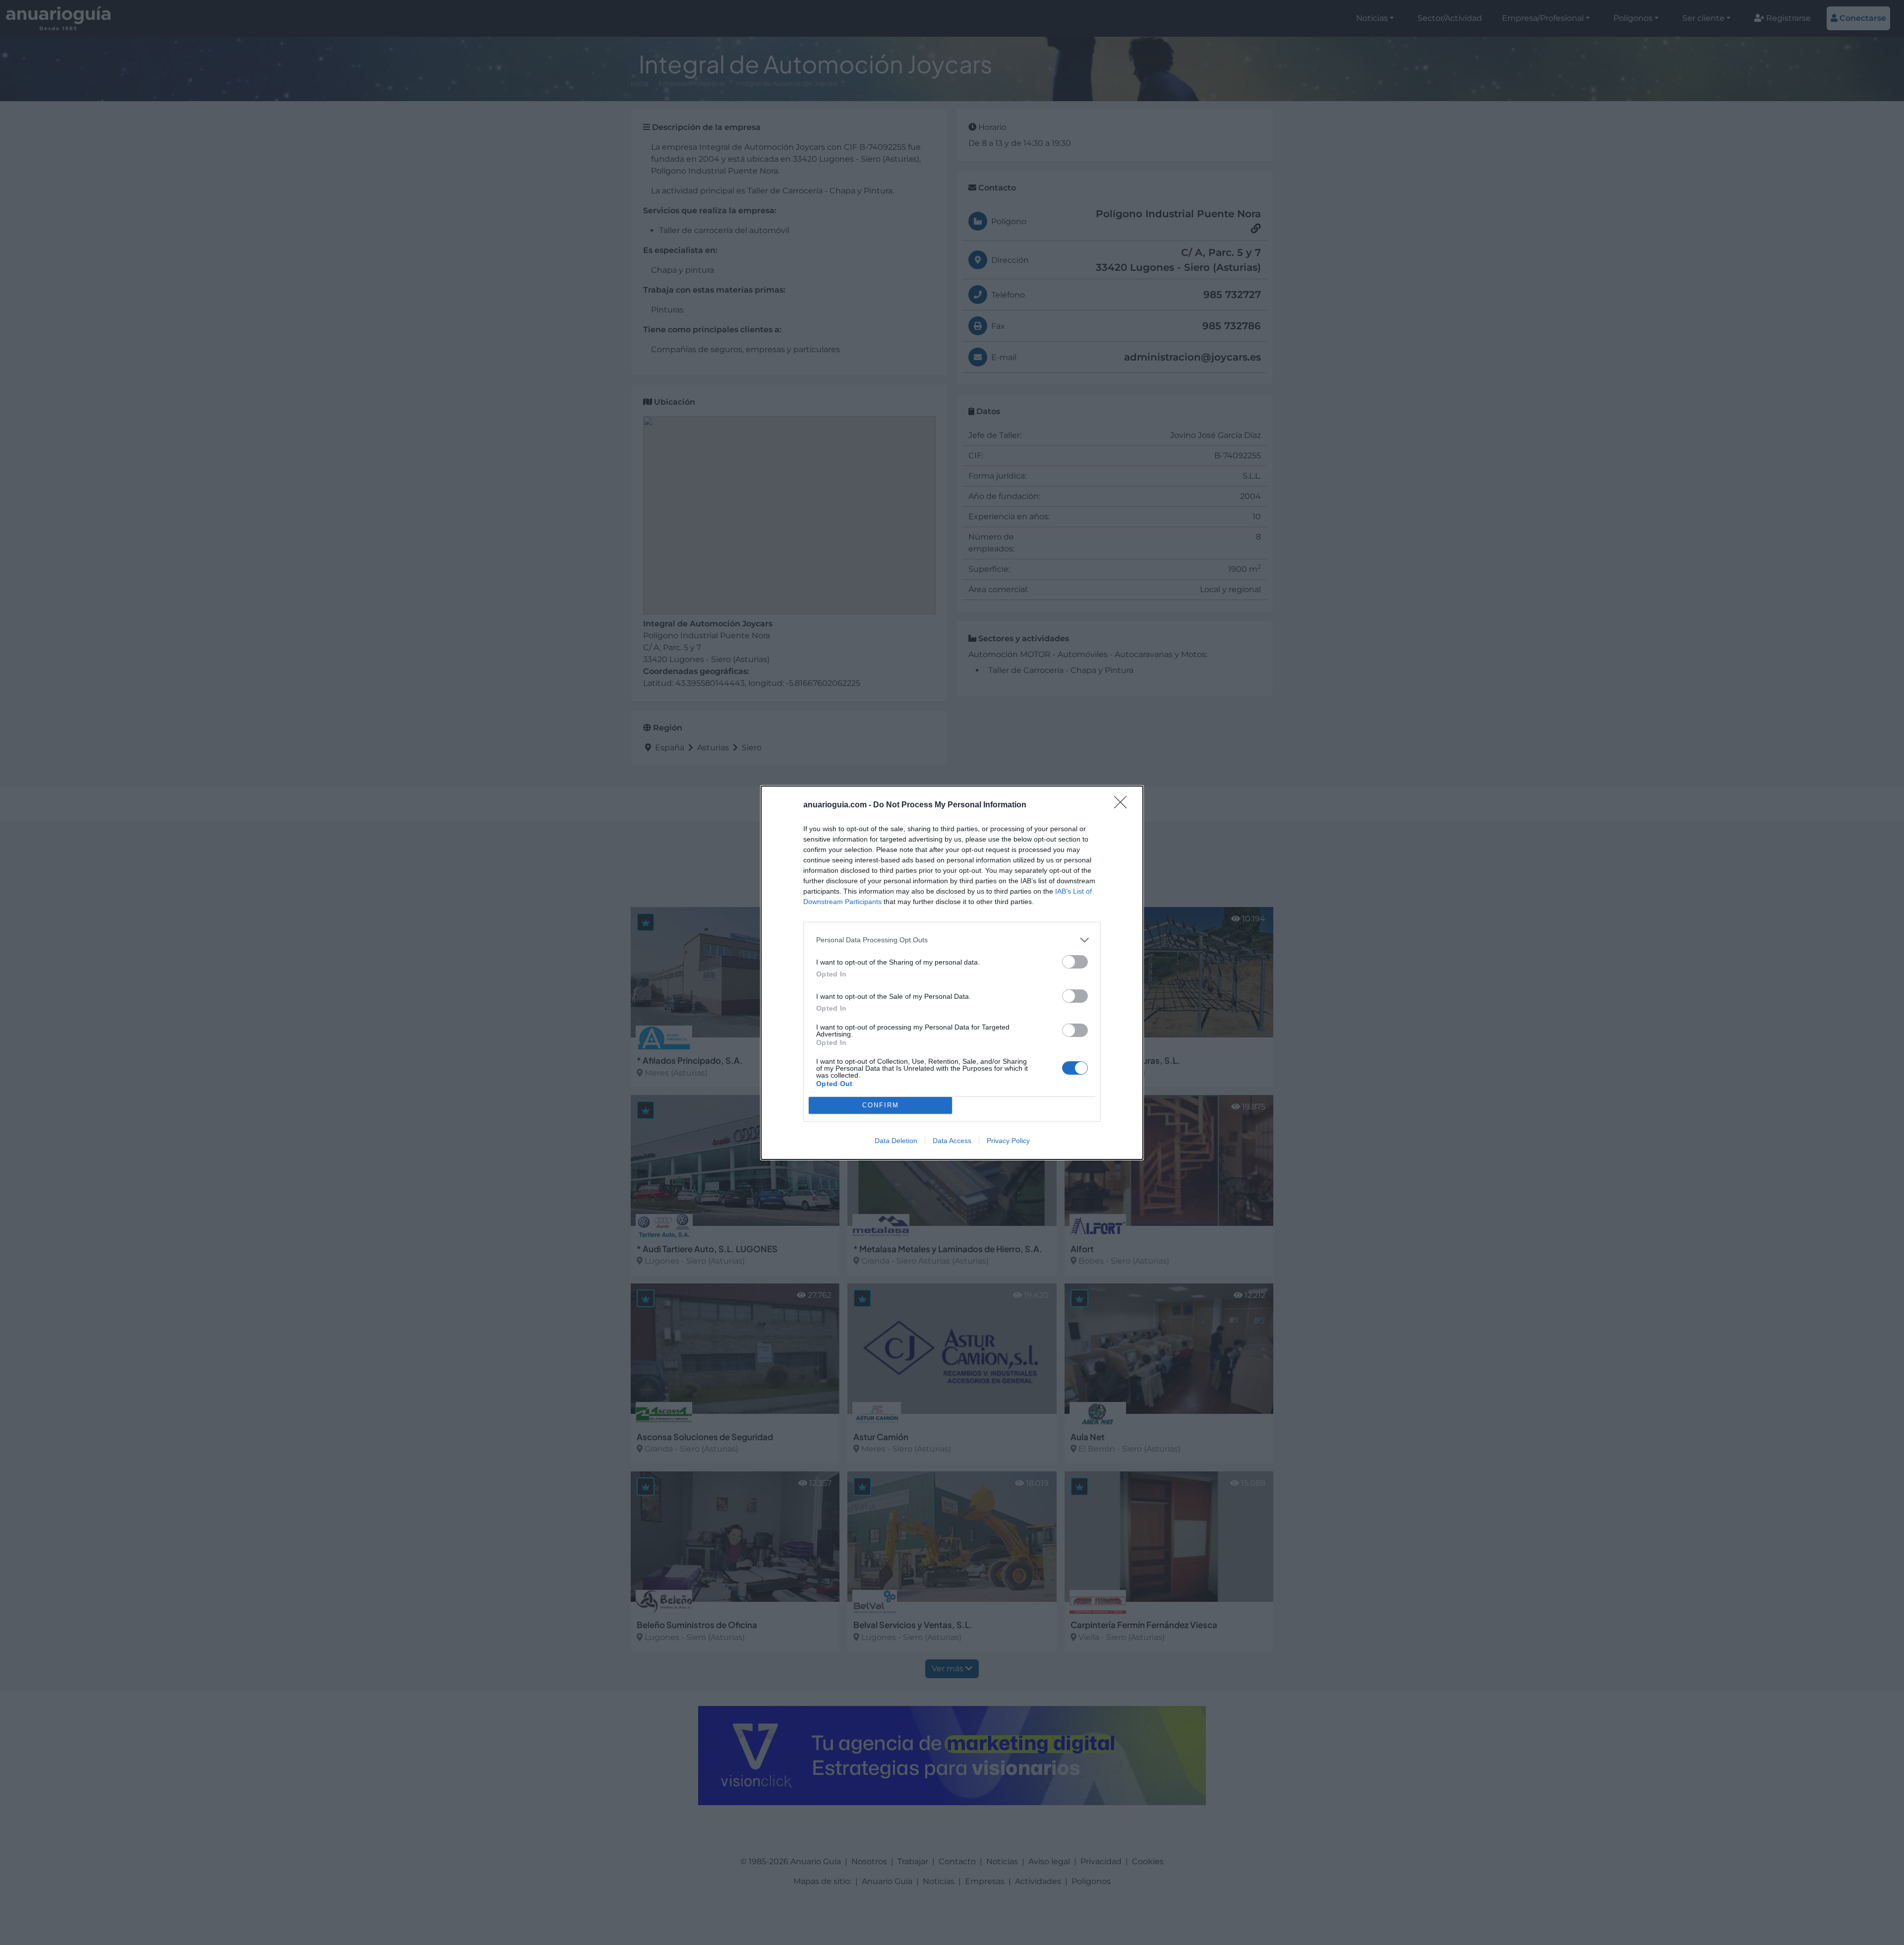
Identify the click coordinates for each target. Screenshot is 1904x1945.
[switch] (1075, 962)
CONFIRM (881, 1105)
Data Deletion (896, 1141)
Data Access (952, 1141)
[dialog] (952, 973)
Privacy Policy (1008, 1141)
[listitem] (952, 940)
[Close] (1124, 805)
